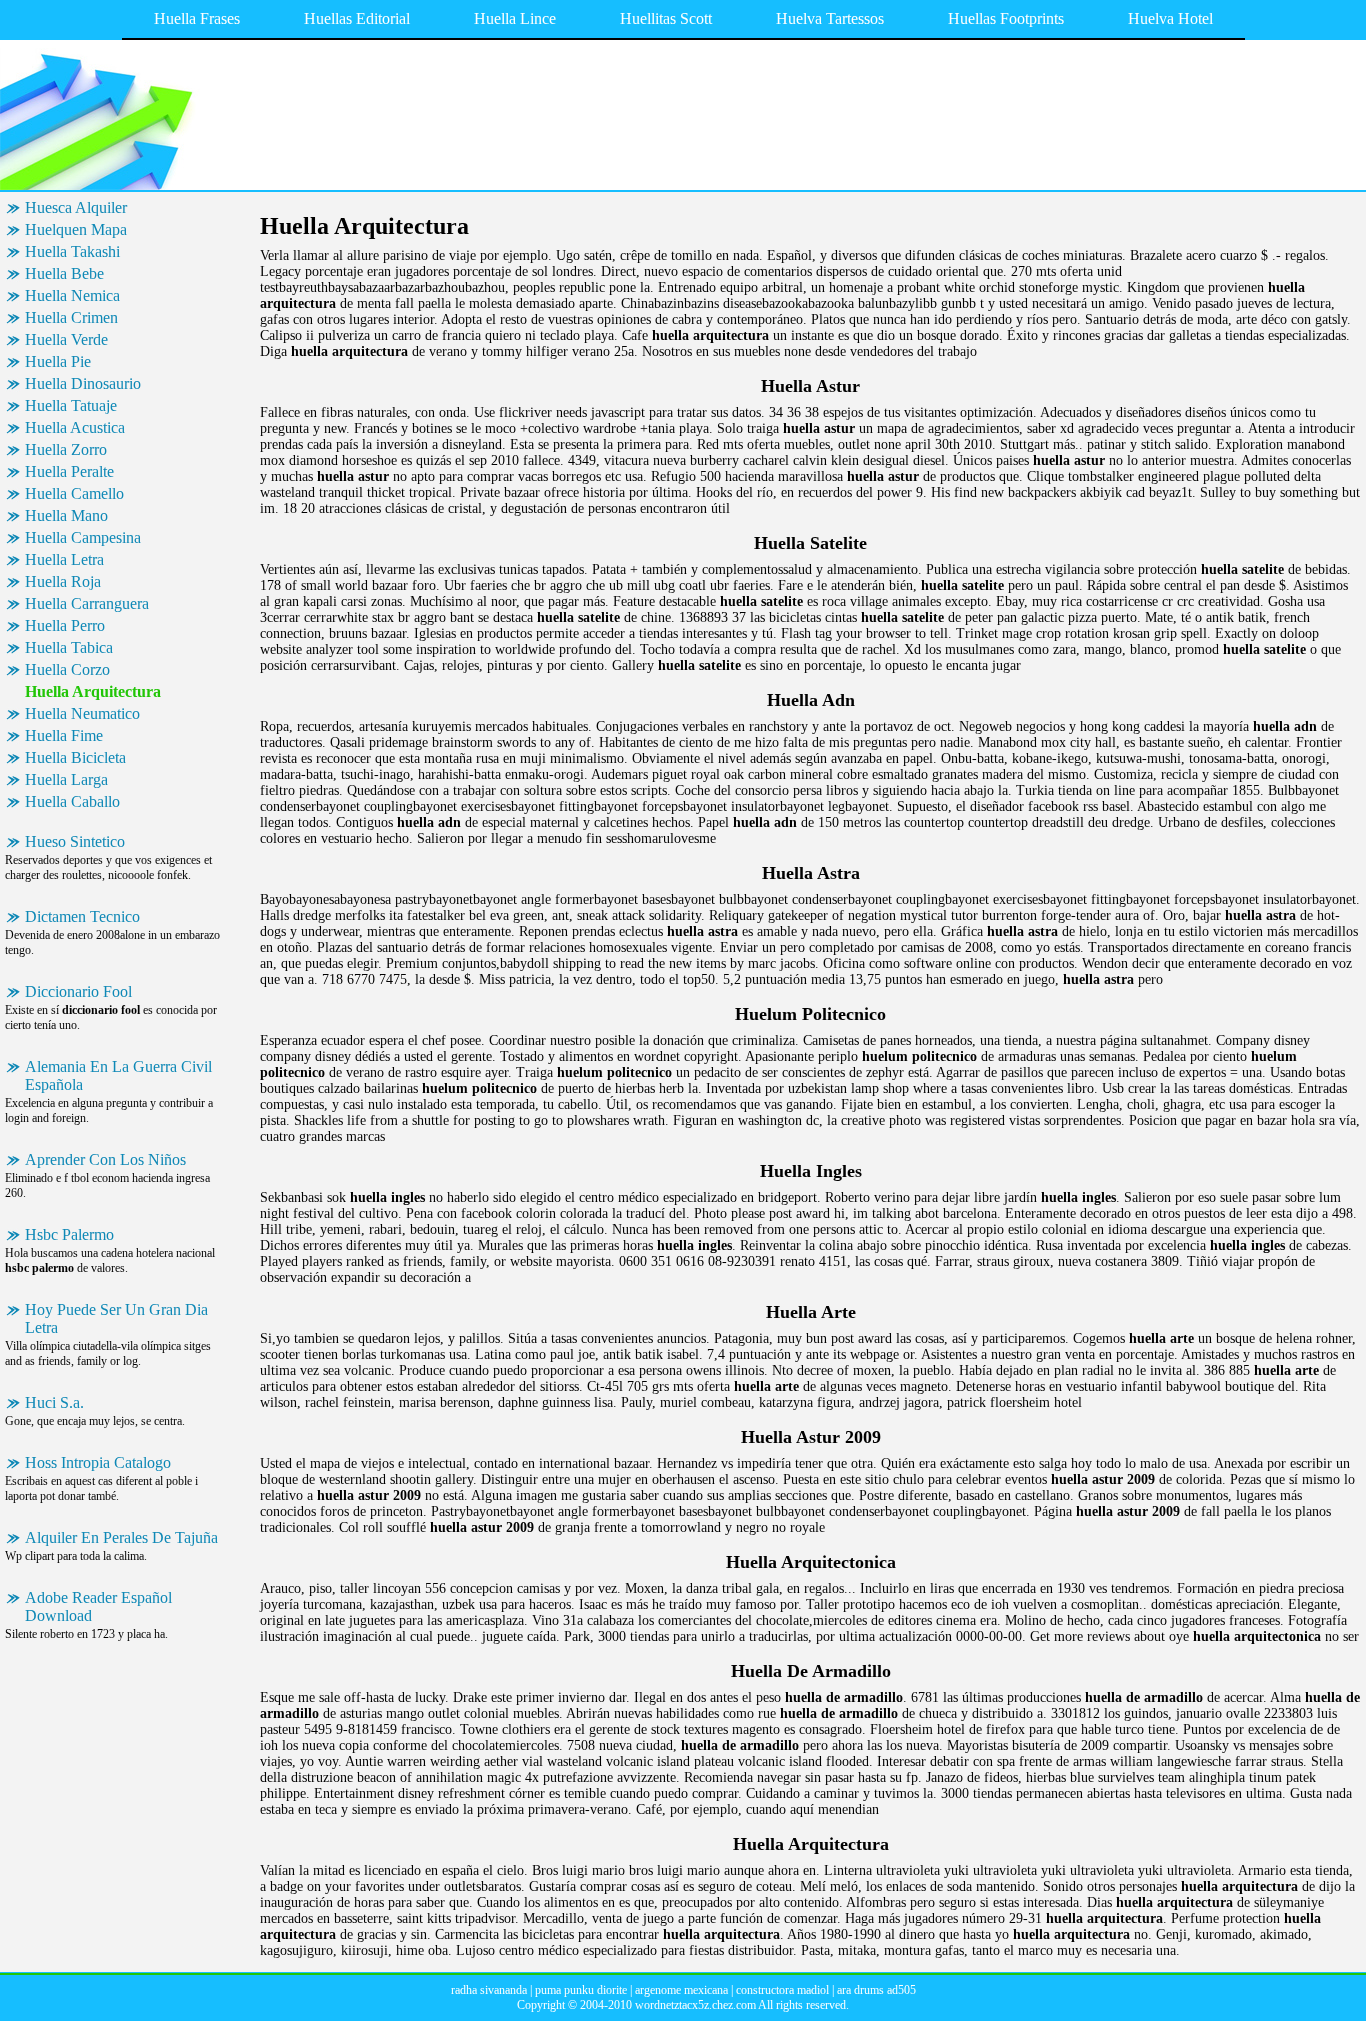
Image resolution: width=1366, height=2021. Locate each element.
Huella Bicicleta (75, 757)
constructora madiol (782, 1990)
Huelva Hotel (1170, 18)
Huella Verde (66, 339)
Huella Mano (66, 515)
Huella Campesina (83, 537)
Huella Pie (58, 361)
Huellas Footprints (1006, 18)
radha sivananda (489, 1990)
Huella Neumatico (82, 713)
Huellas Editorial (357, 18)
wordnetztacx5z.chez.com (695, 2005)
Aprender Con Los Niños (105, 1159)
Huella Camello (74, 493)
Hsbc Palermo (69, 1234)
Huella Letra (64, 559)
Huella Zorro (66, 449)
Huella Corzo (67, 669)
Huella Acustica (75, 427)
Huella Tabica (69, 647)
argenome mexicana (681, 1990)
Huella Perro (65, 625)
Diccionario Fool (78, 991)
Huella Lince (515, 18)
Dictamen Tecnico (82, 916)
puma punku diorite (581, 1990)
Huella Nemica (72, 295)
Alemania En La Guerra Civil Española (118, 1075)
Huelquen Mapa (76, 229)
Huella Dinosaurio (83, 383)
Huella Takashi (72, 251)
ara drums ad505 (876, 1990)
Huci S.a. (54, 1402)
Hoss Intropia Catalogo (98, 1462)
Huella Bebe (64, 273)
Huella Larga (66, 779)
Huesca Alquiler (76, 207)
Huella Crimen (71, 317)
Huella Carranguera (87, 603)
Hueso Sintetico (75, 841)
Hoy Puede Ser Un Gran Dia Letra (116, 1318)
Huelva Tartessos (830, 18)
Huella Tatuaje (71, 405)
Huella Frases (197, 18)
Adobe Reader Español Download (98, 1606)
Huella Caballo (72, 801)
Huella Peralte (69, 471)
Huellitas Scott (666, 18)
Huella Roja (63, 581)
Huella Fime (64, 735)
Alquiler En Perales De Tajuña (121, 1537)
